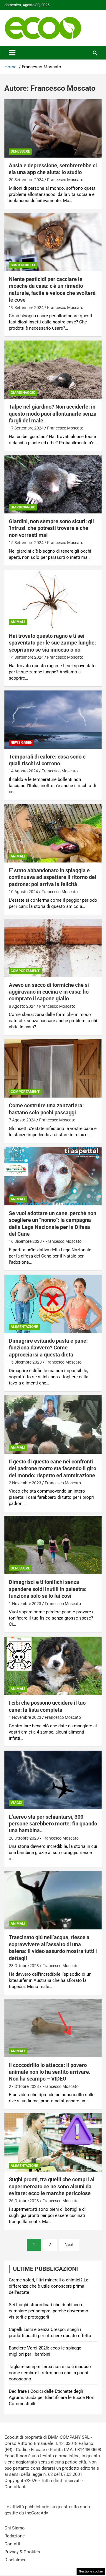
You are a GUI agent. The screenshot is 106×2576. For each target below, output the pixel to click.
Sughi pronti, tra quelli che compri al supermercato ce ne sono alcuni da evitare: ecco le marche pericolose (52, 2186)
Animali (18, 622)
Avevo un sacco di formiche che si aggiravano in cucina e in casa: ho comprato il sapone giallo (49, 992)
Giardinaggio (23, 393)
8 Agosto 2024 (22, 1006)
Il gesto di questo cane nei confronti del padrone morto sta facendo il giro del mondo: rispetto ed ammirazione (53, 1468)
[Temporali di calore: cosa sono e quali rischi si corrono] (53, 719)
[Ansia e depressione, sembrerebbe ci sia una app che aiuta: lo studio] (53, 128)
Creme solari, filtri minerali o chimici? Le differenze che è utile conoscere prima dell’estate (49, 2286)
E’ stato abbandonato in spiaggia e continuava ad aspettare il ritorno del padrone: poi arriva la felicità (53, 877)
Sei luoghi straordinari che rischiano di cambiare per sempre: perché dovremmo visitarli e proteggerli (49, 2311)
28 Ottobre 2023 (24, 1838)
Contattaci (15, 2487)
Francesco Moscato (65, 180)
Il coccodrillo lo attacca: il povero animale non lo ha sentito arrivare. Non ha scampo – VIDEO (50, 2072)
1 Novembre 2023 (25, 1604)
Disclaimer (15, 2560)
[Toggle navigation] (12, 53)
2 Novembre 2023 (25, 1483)
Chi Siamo (15, 2528)
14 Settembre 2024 (26, 657)
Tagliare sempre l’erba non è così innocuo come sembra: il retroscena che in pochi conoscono (50, 2373)
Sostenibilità (23, 265)
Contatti (12, 2544)
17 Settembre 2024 (26, 428)
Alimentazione (24, 1327)
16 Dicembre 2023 (25, 1241)
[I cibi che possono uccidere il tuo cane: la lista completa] (53, 1666)
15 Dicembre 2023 (25, 1362)
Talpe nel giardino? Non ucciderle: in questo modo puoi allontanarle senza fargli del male (53, 414)
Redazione (15, 2536)
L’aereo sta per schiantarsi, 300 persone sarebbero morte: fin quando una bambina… (53, 1824)
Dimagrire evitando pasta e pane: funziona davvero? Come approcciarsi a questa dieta (48, 1348)
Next (69, 2245)
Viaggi (16, 1803)
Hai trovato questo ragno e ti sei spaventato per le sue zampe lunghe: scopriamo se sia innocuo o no (52, 643)
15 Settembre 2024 (26, 543)
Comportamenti (26, 971)
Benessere (20, 151)
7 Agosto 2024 (22, 1120)
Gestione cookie (91, 2571)
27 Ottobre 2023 (24, 2086)
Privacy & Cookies (22, 2552)
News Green (21, 743)
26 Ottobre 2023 (24, 2201)
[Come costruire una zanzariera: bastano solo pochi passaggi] (53, 1069)
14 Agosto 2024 (23, 771)
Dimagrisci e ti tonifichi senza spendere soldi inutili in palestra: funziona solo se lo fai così (48, 1589)
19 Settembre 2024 (26, 308)
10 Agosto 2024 (23, 892)
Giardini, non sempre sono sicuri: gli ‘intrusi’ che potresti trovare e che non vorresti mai (51, 528)
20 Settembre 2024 (26, 180)
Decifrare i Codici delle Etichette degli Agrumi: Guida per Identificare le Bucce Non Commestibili (52, 2397)
